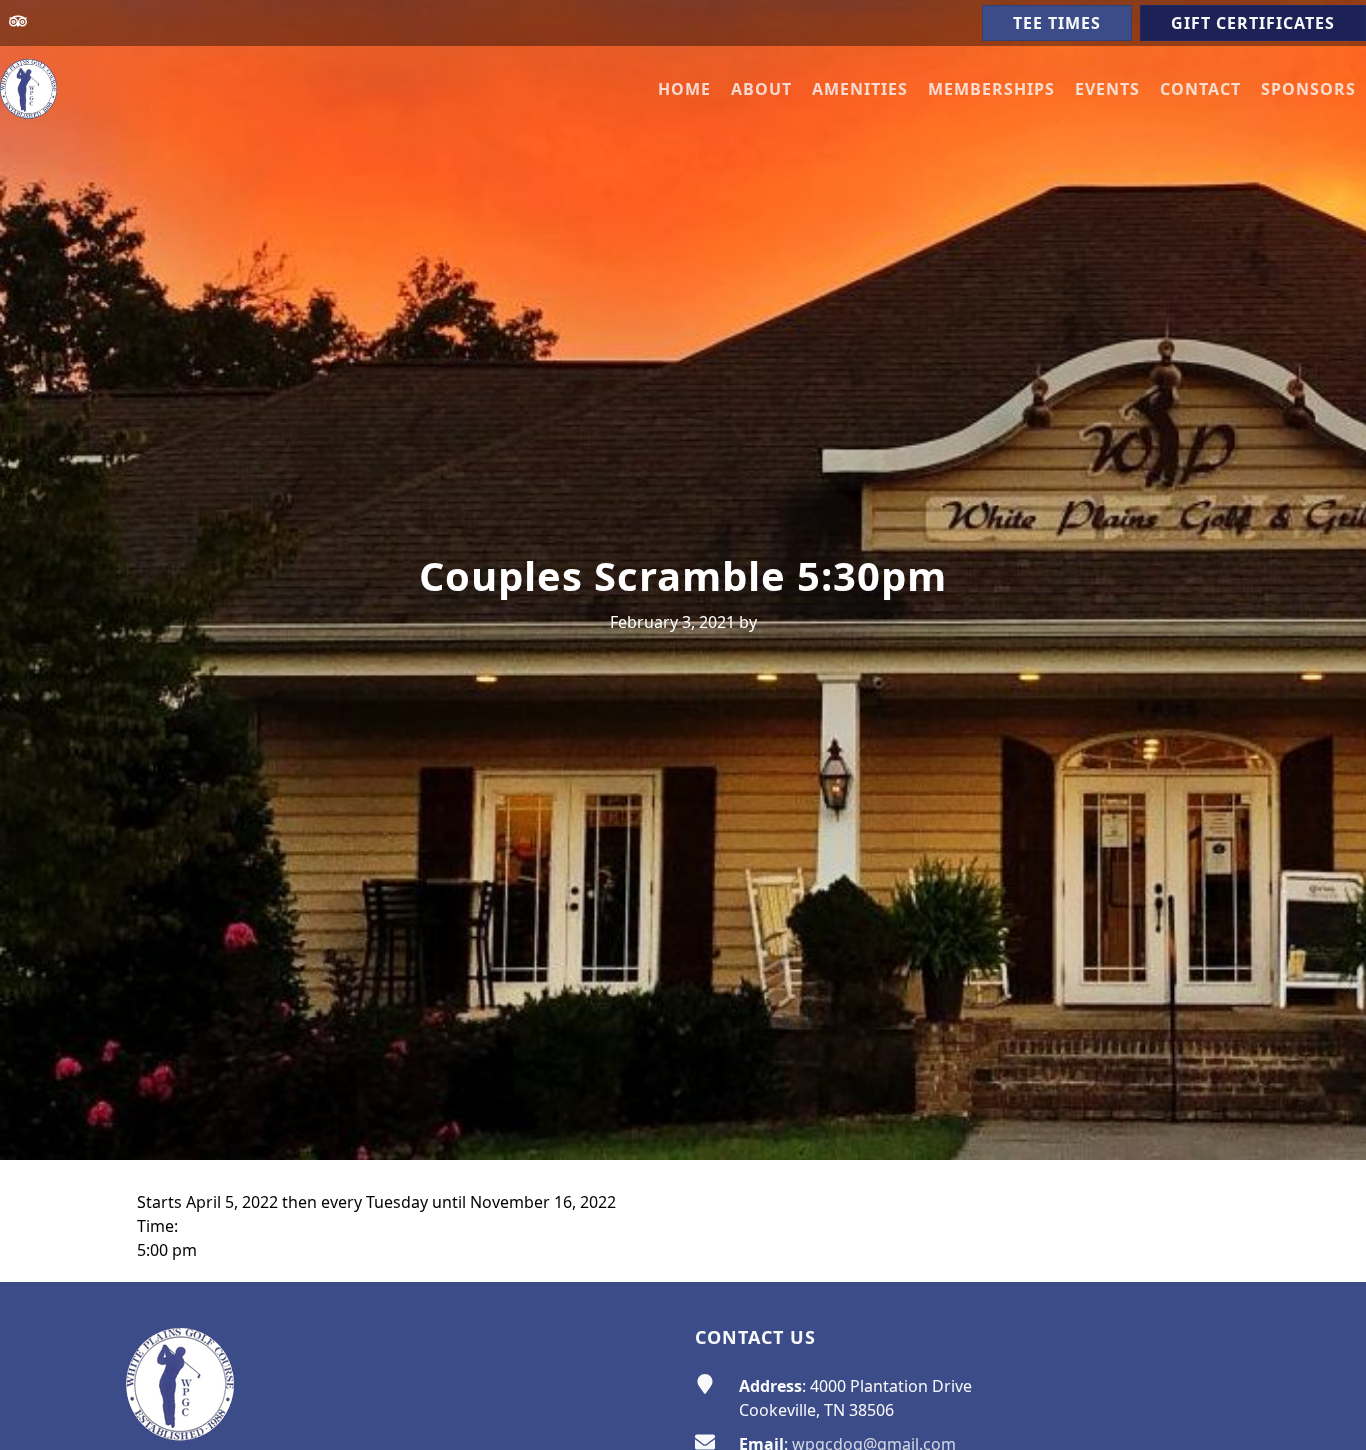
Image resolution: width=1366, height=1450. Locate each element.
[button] (761, 89)
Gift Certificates (1253, 23)
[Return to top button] (1327, 1244)
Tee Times (1057, 23)
